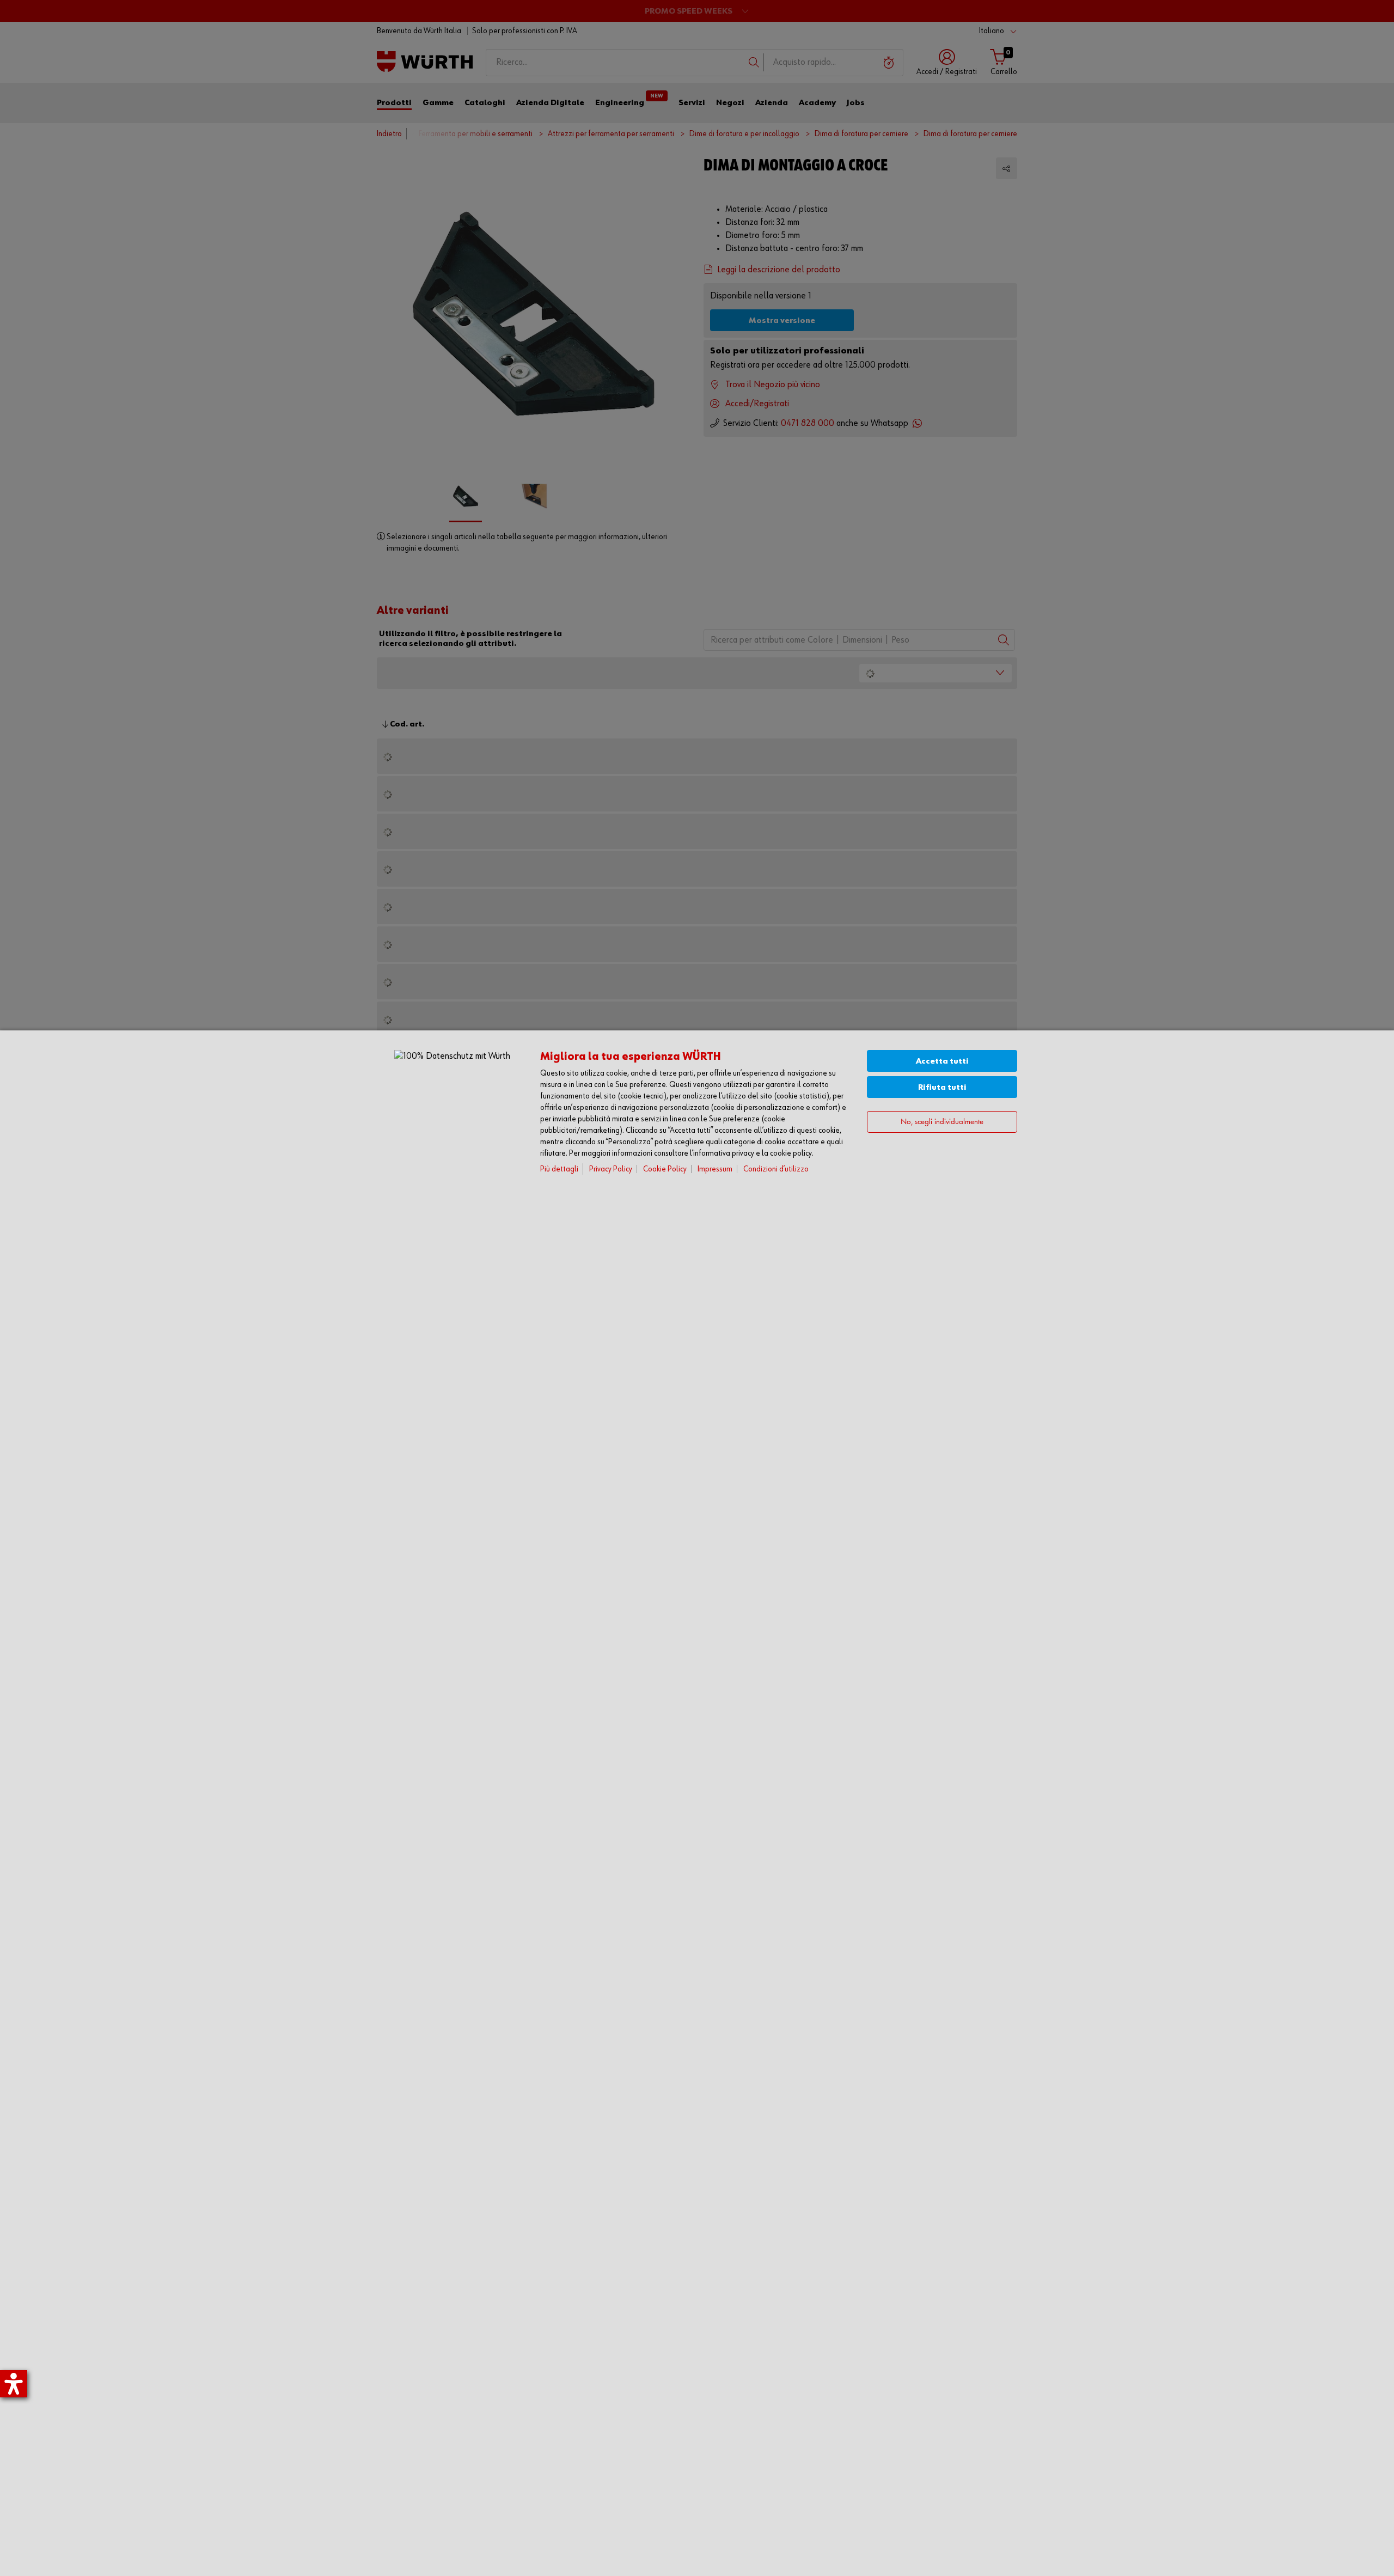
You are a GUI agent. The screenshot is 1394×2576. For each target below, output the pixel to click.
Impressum (715, 1169)
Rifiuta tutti (942, 1087)
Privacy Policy (611, 1169)
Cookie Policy (665, 1169)
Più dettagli (559, 1169)
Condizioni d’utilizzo (776, 1169)
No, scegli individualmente (942, 1122)
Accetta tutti (942, 1061)
